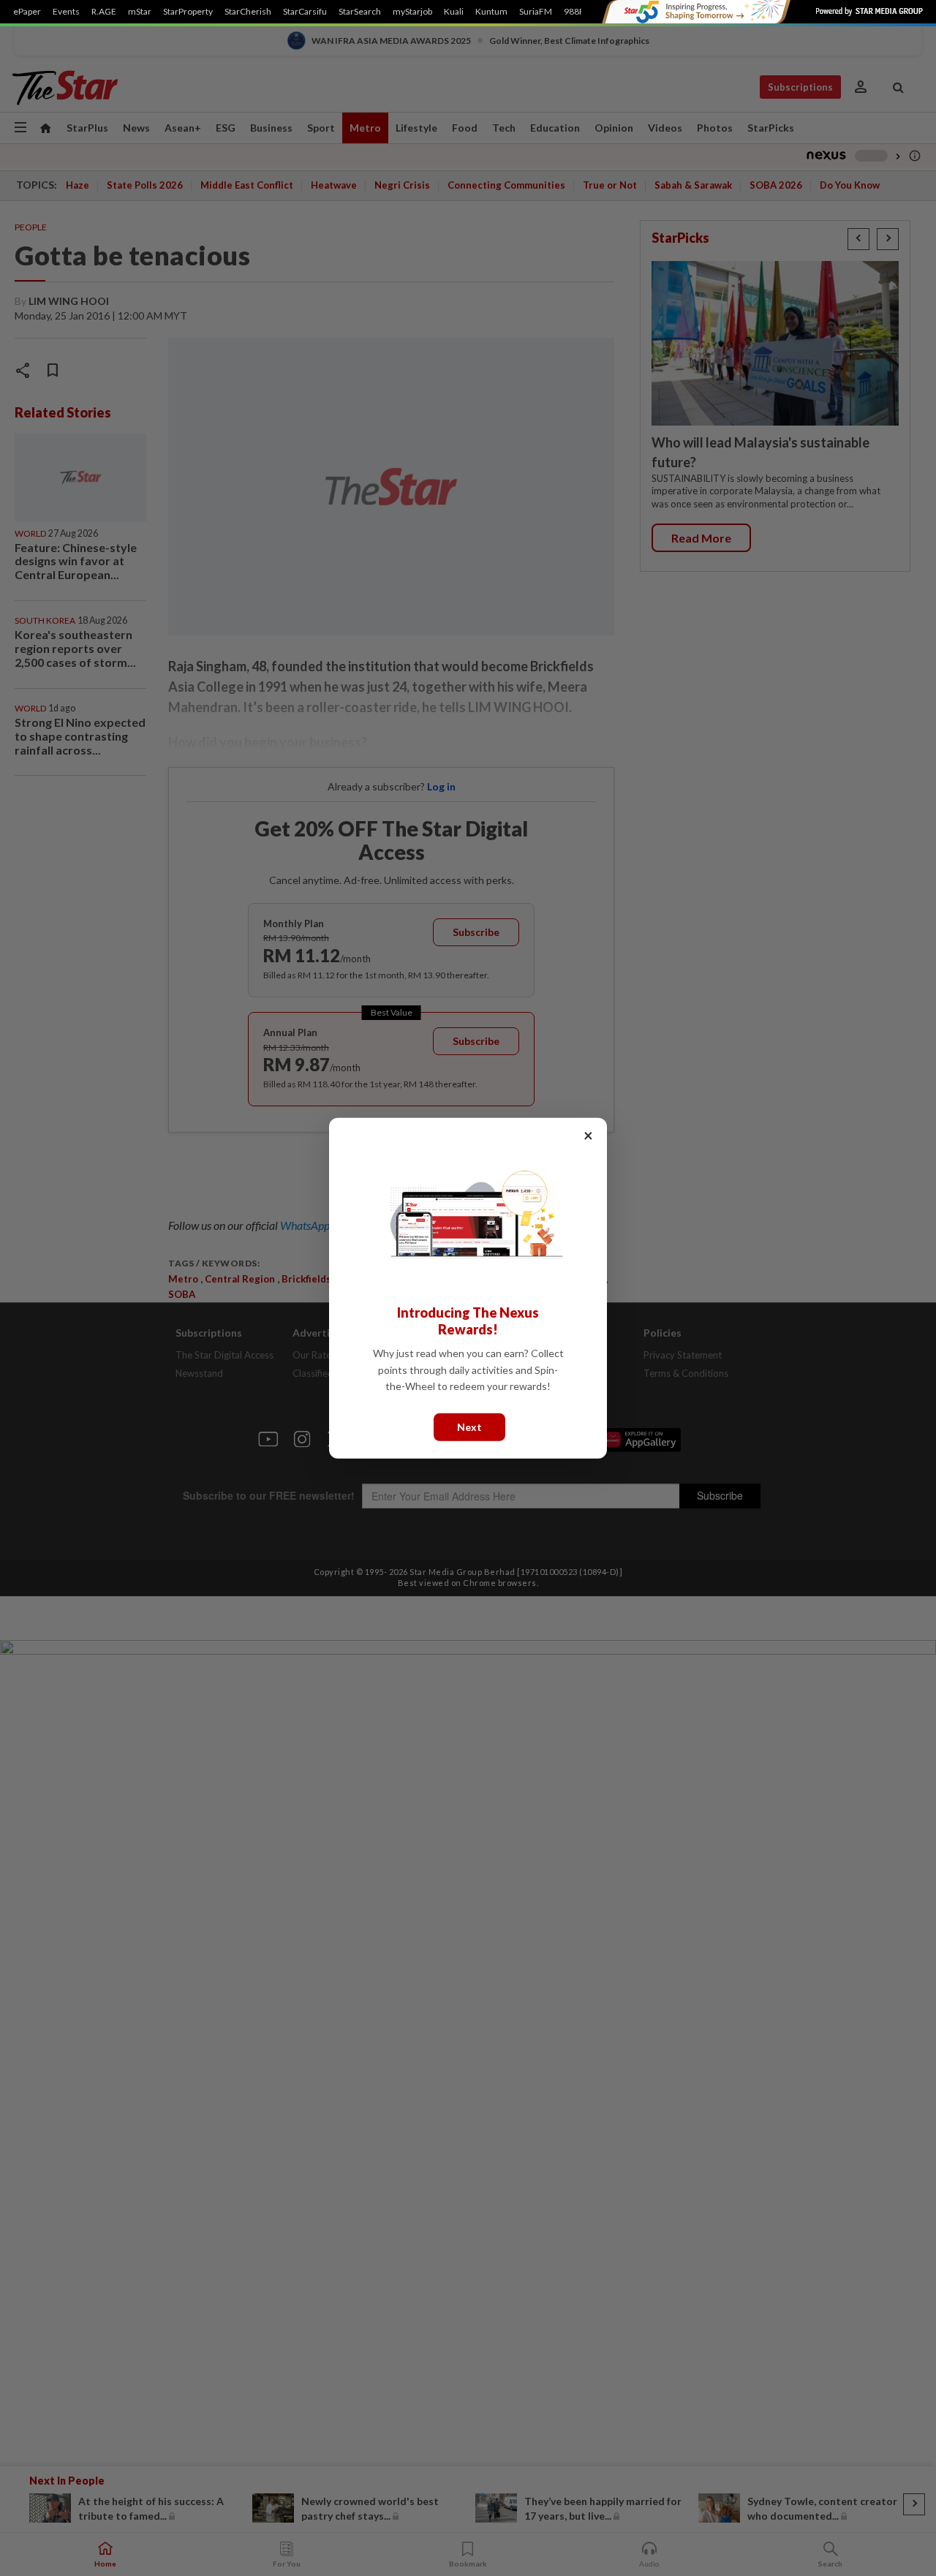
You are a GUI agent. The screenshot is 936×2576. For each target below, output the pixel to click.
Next (469, 1426)
